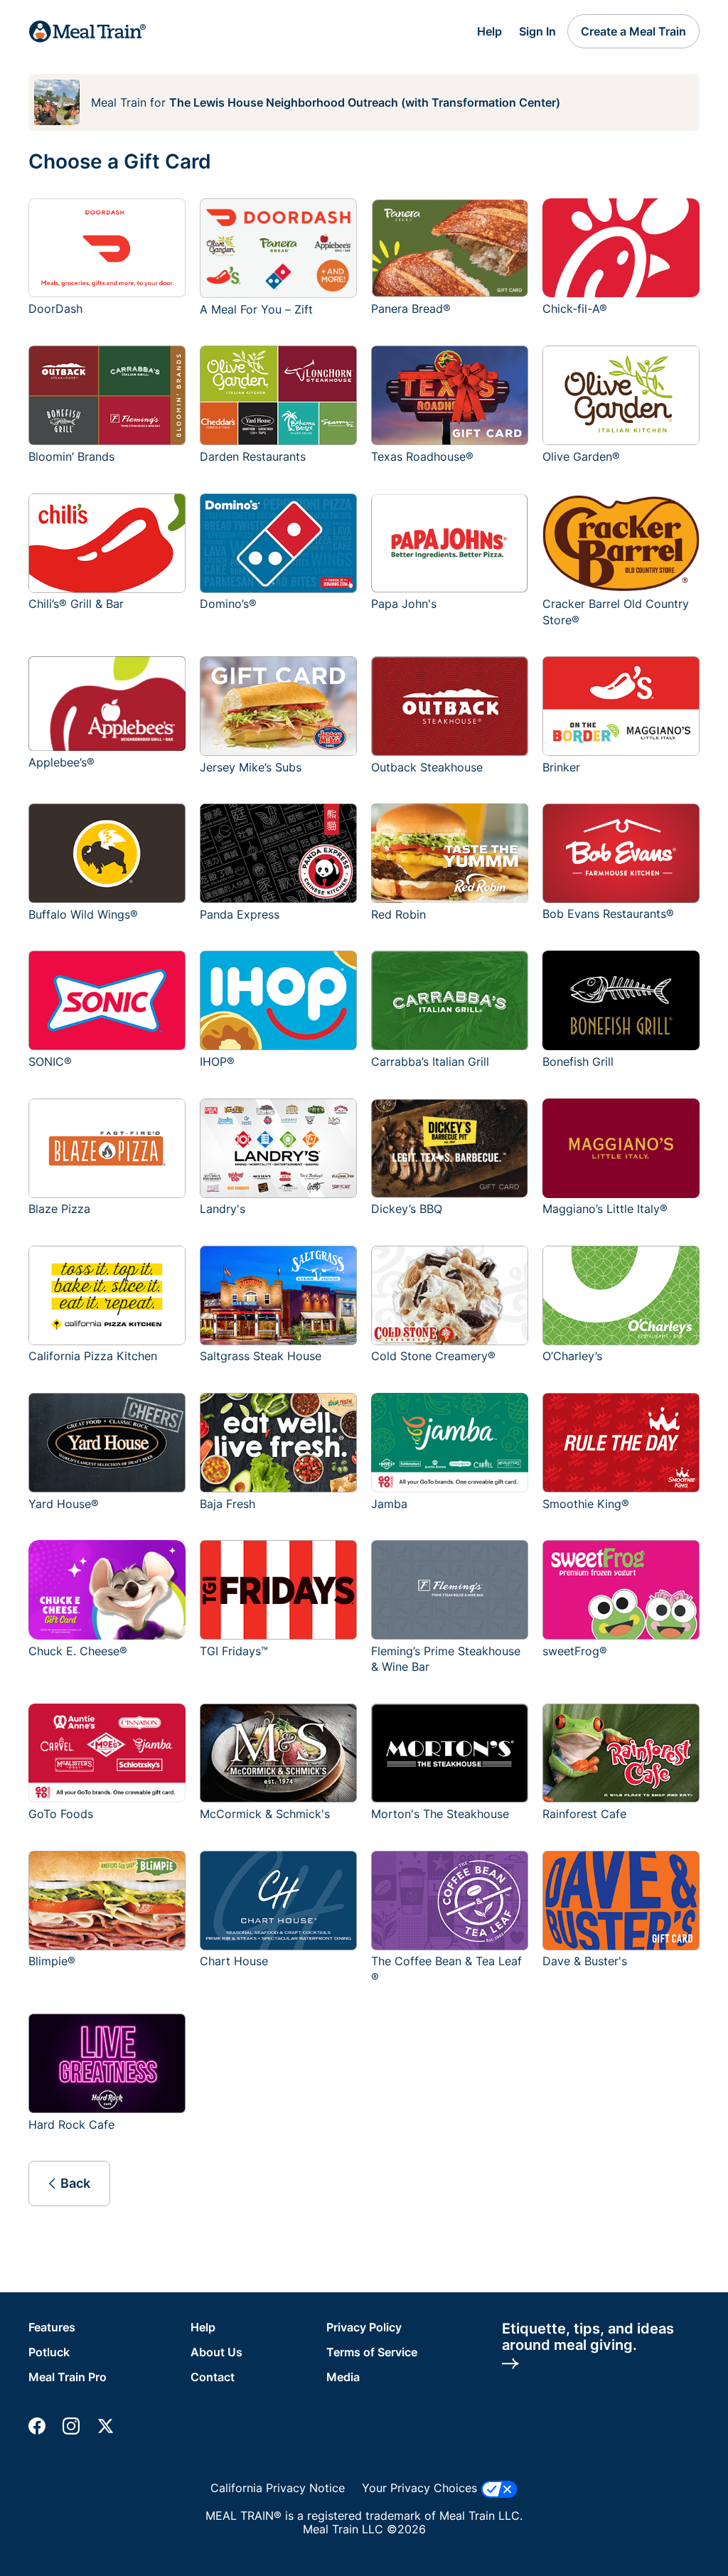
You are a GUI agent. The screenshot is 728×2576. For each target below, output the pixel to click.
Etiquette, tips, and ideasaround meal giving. (588, 2337)
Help (489, 31)
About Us (216, 2352)
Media (343, 2377)
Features (52, 2327)
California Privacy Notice (278, 2488)
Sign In (537, 31)
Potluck (49, 2352)
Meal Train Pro (68, 2377)
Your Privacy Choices (421, 2488)
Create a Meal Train (633, 31)
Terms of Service (372, 2352)
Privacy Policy (364, 2327)
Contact (213, 2377)
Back (75, 2183)
